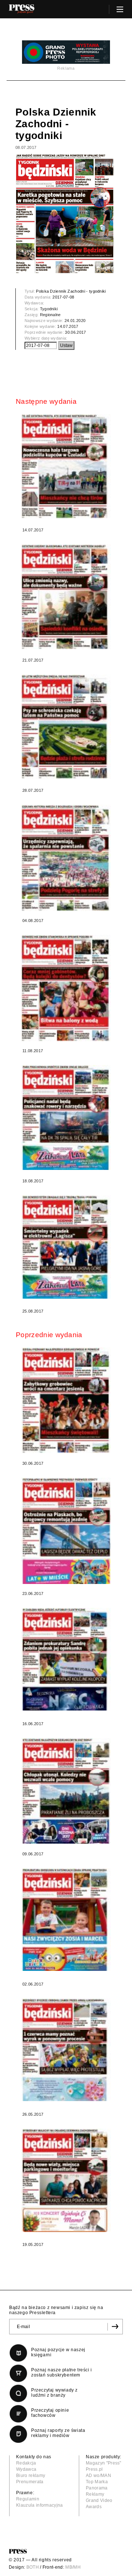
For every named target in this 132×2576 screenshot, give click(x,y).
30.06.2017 (75, 332)
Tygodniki (49, 309)
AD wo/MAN (98, 2476)
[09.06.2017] (66, 1791)
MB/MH (73, 2567)
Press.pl (94, 2469)
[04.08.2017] (66, 858)
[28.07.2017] (66, 727)
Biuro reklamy (31, 2476)
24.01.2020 (75, 321)
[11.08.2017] (66, 988)
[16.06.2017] (66, 1659)
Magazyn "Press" (104, 2463)
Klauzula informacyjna (40, 2505)
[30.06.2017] (66, 1400)
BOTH (33, 2567)
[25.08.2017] (66, 1247)
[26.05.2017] (66, 2050)
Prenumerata (30, 2482)
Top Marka (97, 2482)
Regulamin (28, 2499)
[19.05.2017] (66, 2180)
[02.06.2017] (66, 1920)
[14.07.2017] (66, 466)
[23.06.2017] (66, 1531)
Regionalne (50, 315)
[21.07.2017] (66, 597)
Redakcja (26, 2463)
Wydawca (26, 2469)
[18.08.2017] (66, 1118)
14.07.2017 (68, 326)
